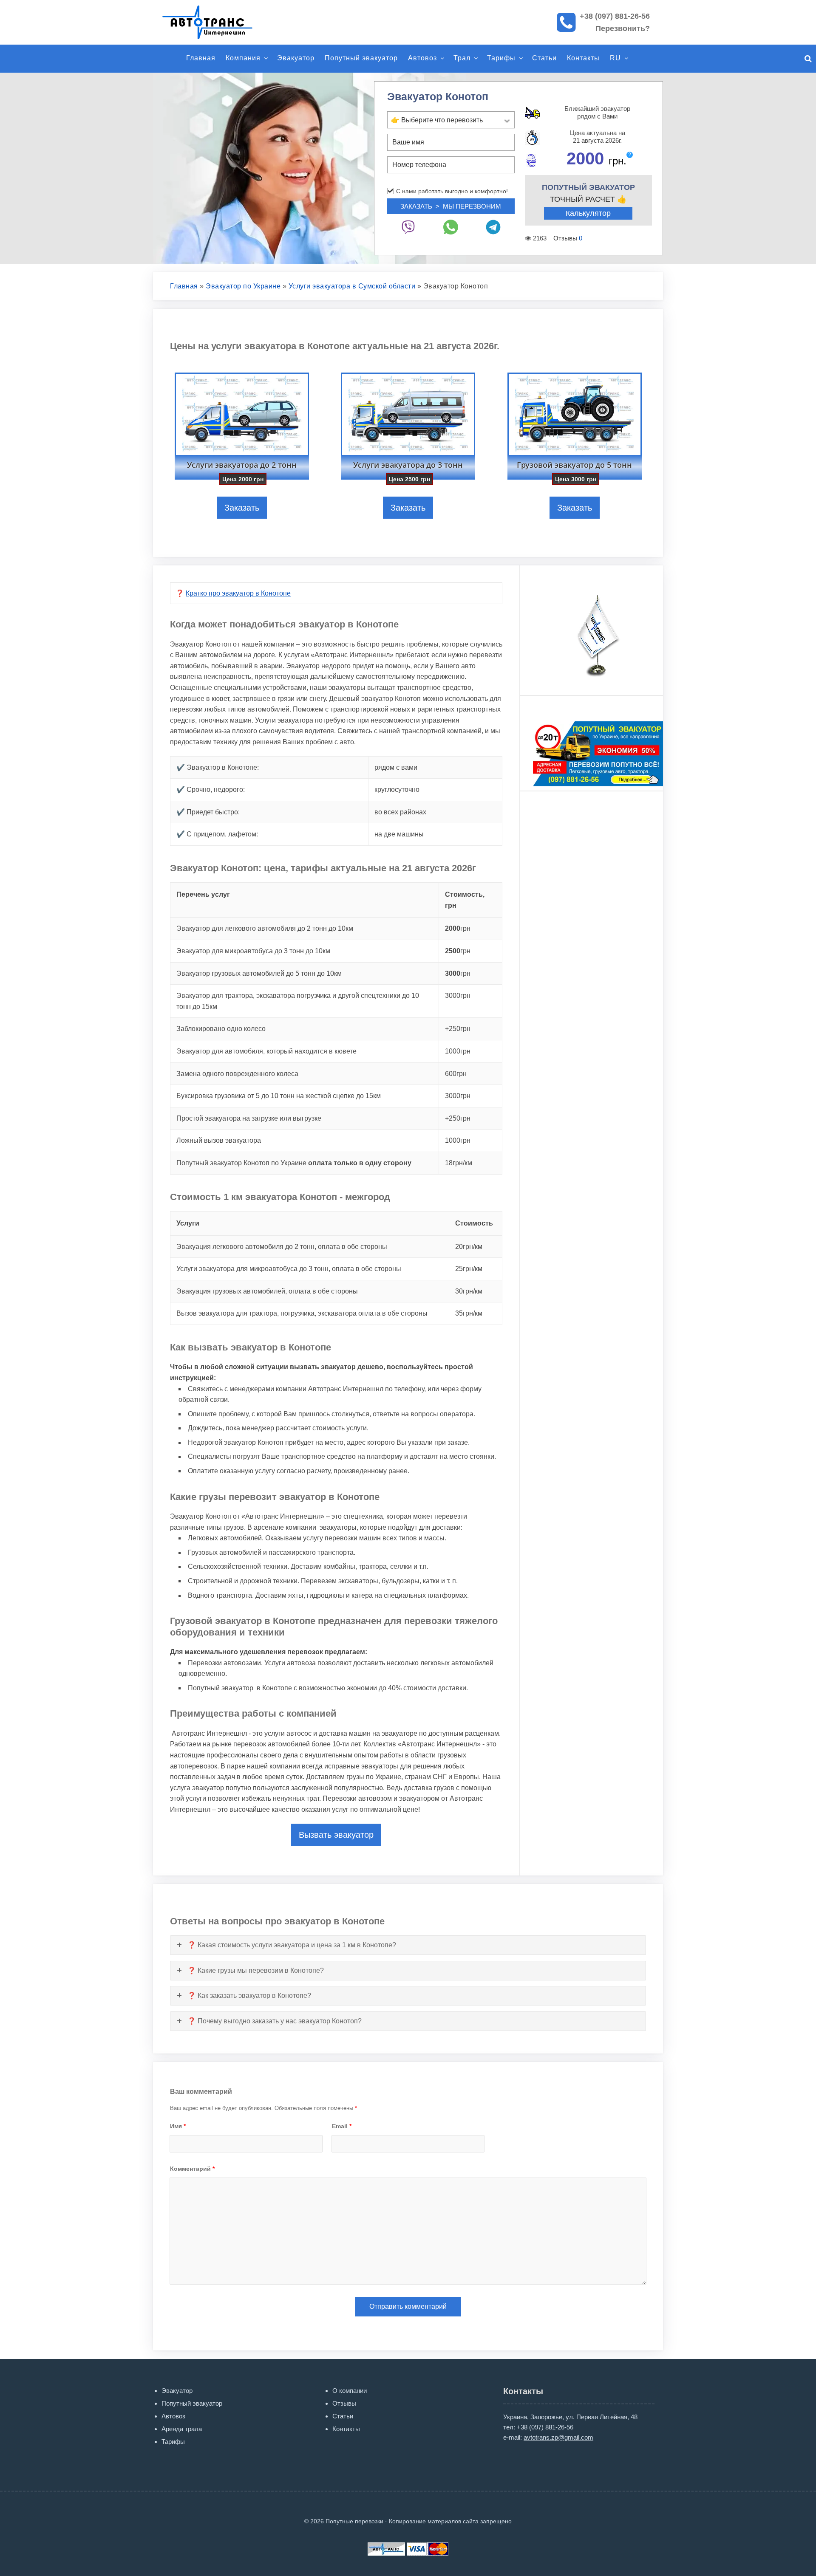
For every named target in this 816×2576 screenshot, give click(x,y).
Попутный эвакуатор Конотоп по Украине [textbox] (294, 1163)
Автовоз (422, 58)
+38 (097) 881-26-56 (615, 16)
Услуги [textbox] (188, 1223)
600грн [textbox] (456, 1074)
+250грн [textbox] (458, 1029)
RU (615, 58)
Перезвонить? (623, 28)
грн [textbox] (458, 928)
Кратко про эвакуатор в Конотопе (238, 593)
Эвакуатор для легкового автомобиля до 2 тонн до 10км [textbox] (265, 928)
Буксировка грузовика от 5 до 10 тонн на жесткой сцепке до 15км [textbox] (279, 1096)
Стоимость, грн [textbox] (465, 900)
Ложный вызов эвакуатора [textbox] (219, 1140)
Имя (178, 2126)
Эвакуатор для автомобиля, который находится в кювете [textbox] (266, 1051)
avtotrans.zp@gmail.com (558, 2437)
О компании (350, 2391)
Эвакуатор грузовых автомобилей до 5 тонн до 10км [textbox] (259, 973)
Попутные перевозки (217, 22)
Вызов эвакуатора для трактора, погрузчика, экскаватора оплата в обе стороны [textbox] (302, 1313)
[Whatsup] (451, 227)
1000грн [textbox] (458, 1051)
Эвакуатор (296, 58)
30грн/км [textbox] (469, 1291)
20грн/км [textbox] (469, 1247)
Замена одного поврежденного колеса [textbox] (237, 1074)
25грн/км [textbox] (469, 1269)
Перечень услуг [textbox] (203, 894)
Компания (243, 58)
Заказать (242, 508)
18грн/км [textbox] (459, 1163)
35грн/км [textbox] (469, 1313)
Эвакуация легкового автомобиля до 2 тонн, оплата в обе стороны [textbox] (282, 1247)
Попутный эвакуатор (361, 58)
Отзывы (344, 2403)
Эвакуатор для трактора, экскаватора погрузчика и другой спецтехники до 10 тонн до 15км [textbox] (298, 1001)
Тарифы (501, 58)
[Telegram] (493, 227)
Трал (462, 58)
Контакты (583, 58)
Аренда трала (182, 2429)
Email (342, 2126)
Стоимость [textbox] (474, 1223)
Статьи (544, 58)
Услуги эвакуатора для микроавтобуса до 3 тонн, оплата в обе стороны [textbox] (289, 1269)
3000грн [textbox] (458, 996)
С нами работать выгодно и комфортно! (452, 191)
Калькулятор (588, 213)
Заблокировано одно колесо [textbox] (221, 1029)
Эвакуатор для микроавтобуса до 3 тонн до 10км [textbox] (253, 951)
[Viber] (408, 227)
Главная (201, 58)
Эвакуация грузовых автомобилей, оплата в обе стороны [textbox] (267, 1291)
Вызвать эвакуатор (336, 1835)
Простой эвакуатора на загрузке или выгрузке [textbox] (249, 1118)
